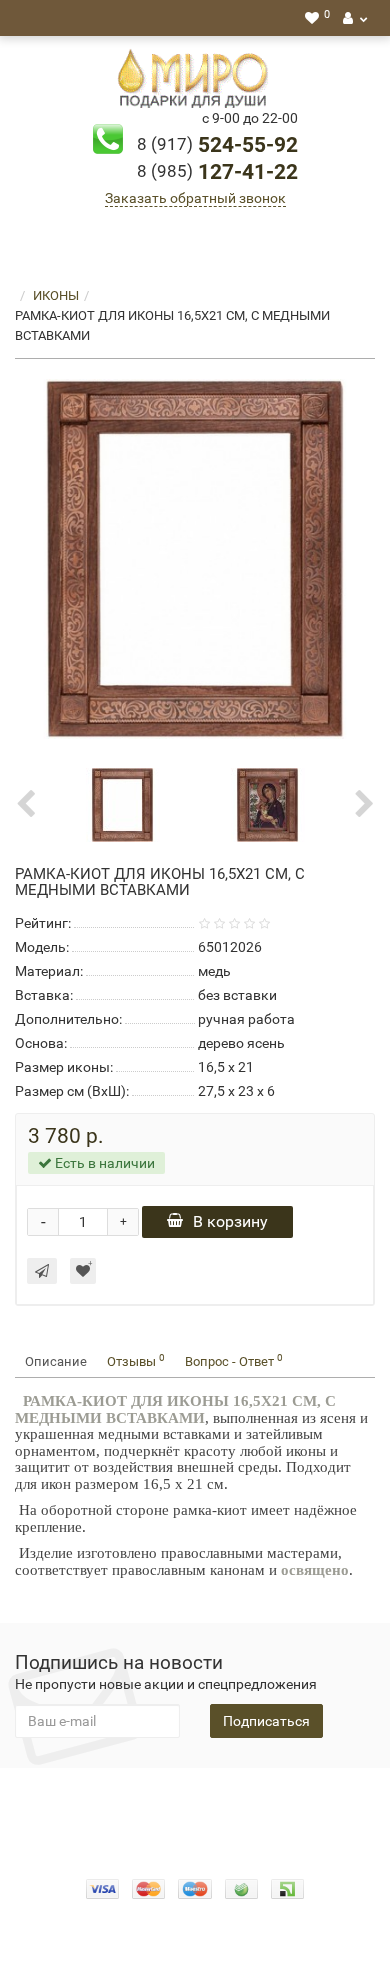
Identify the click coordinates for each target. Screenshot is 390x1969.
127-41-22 (217, 172)
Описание (56, 1361)
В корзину (230, 1221)
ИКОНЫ (56, 295)
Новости (228, 1818)
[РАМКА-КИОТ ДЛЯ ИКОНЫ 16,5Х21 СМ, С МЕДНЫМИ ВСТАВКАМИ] (195, 559)
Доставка (320, 1798)
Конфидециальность (96, 1798)
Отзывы (136, 1360)
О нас (195, 1798)
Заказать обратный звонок (195, 198)
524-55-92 (217, 145)
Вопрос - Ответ (234, 1360)
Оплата (250, 1798)
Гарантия (156, 1818)
